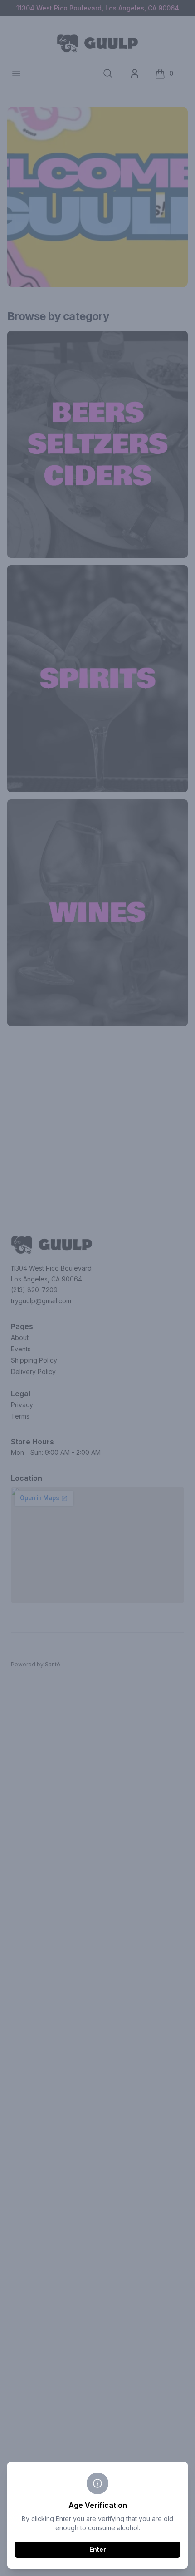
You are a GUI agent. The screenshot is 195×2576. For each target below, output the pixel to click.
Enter (98, 2549)
